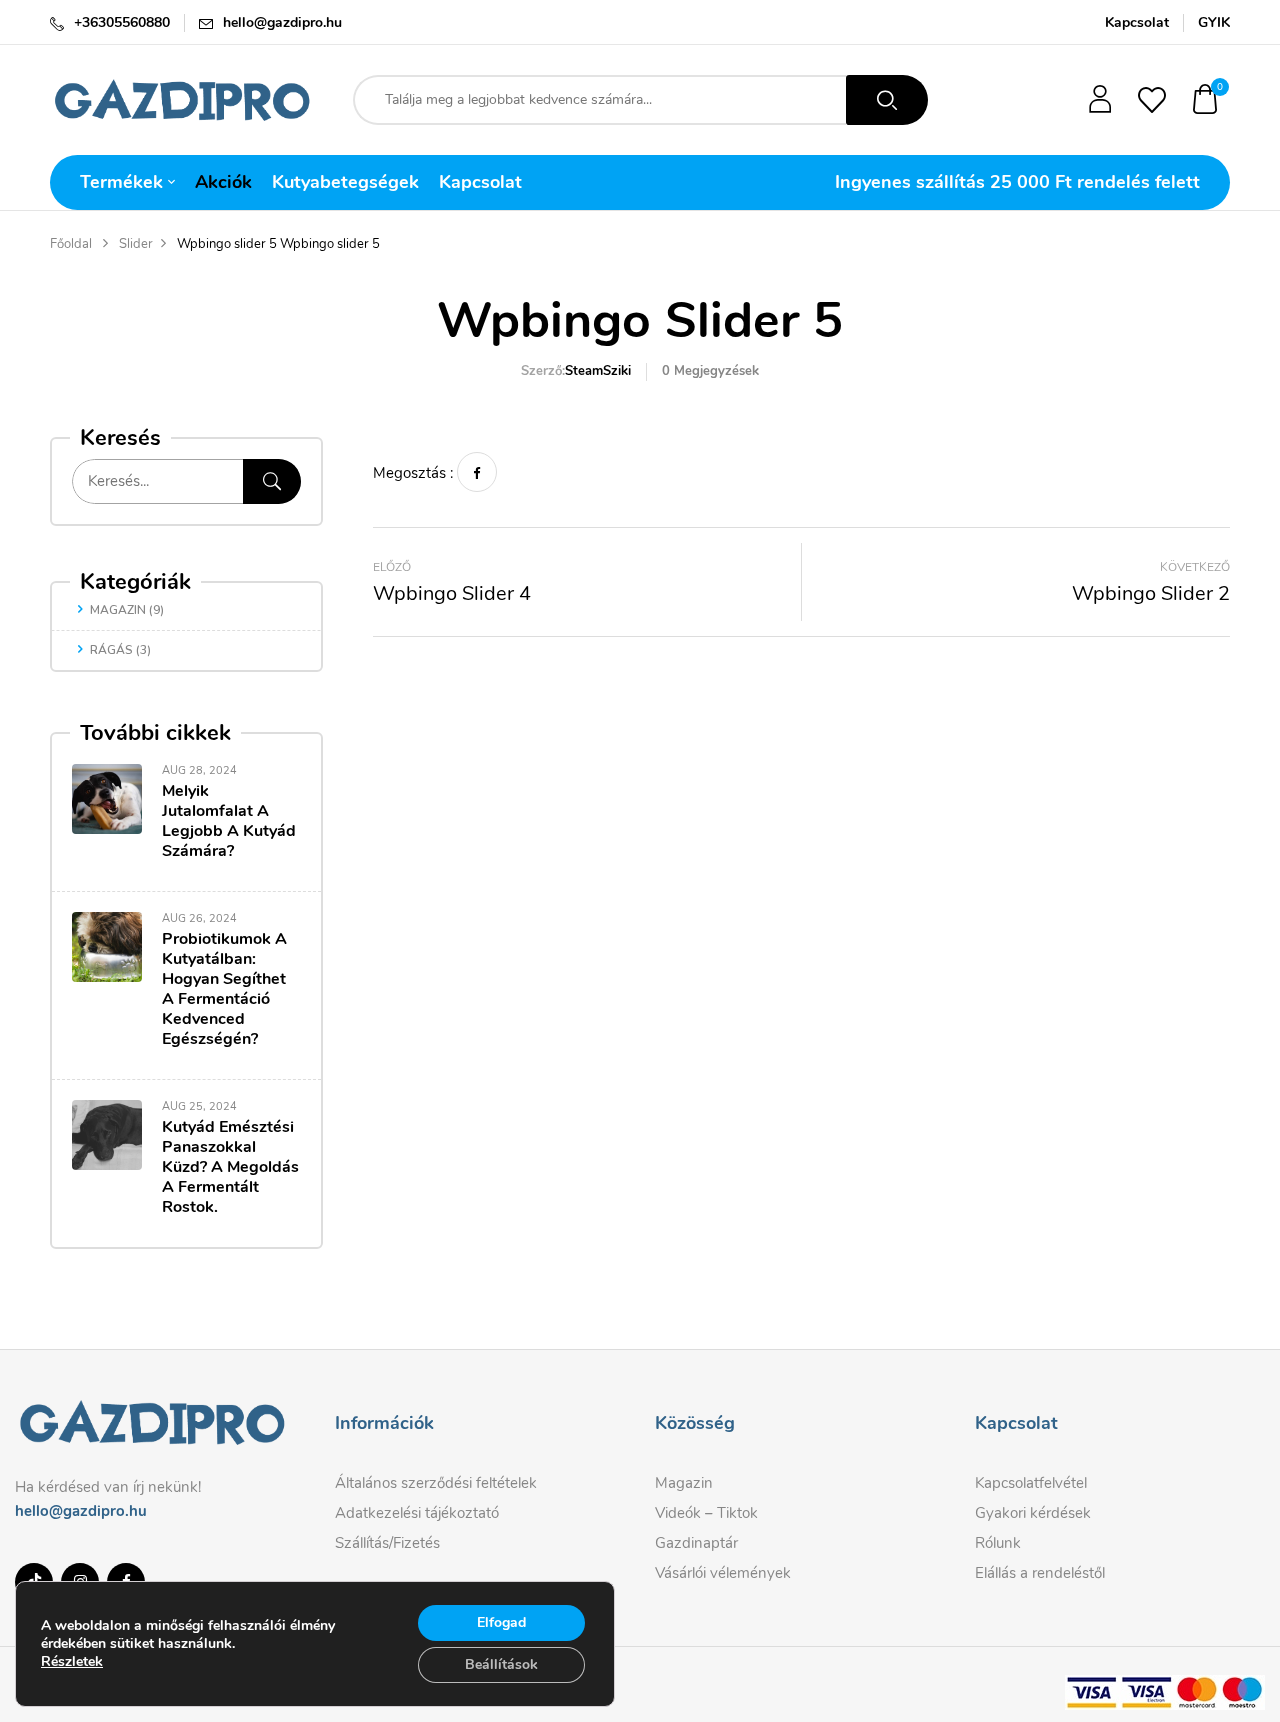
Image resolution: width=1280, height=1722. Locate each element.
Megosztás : (413, 473)
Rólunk (998, 1543)
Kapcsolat (1137, 22)
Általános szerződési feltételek (436, 1483)
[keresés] (887, 100)
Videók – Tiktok (706, 1513)
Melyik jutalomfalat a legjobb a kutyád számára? (229, 821)
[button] (1206, 100)
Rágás (111, 650)
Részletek (72, 1662)
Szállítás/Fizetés (387, 1543)
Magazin (118, 610)
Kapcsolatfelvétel (1031, 1483)
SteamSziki (598, 371)
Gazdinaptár (696, 1543)
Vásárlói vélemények (723, 1573)
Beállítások (501, 1664)
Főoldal (71, 244)
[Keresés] (272, 481)
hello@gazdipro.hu (282, 22)
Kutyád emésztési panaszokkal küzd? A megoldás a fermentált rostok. (230, 1167)
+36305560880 (122, 22)
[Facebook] (477, 472)
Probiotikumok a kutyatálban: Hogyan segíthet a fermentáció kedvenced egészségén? (224, 989)
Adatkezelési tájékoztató (417, 1513)
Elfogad (501, 1622)
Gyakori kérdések (1033, 1513)
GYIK (1214, 22)
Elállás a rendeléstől (1040, 1573)
